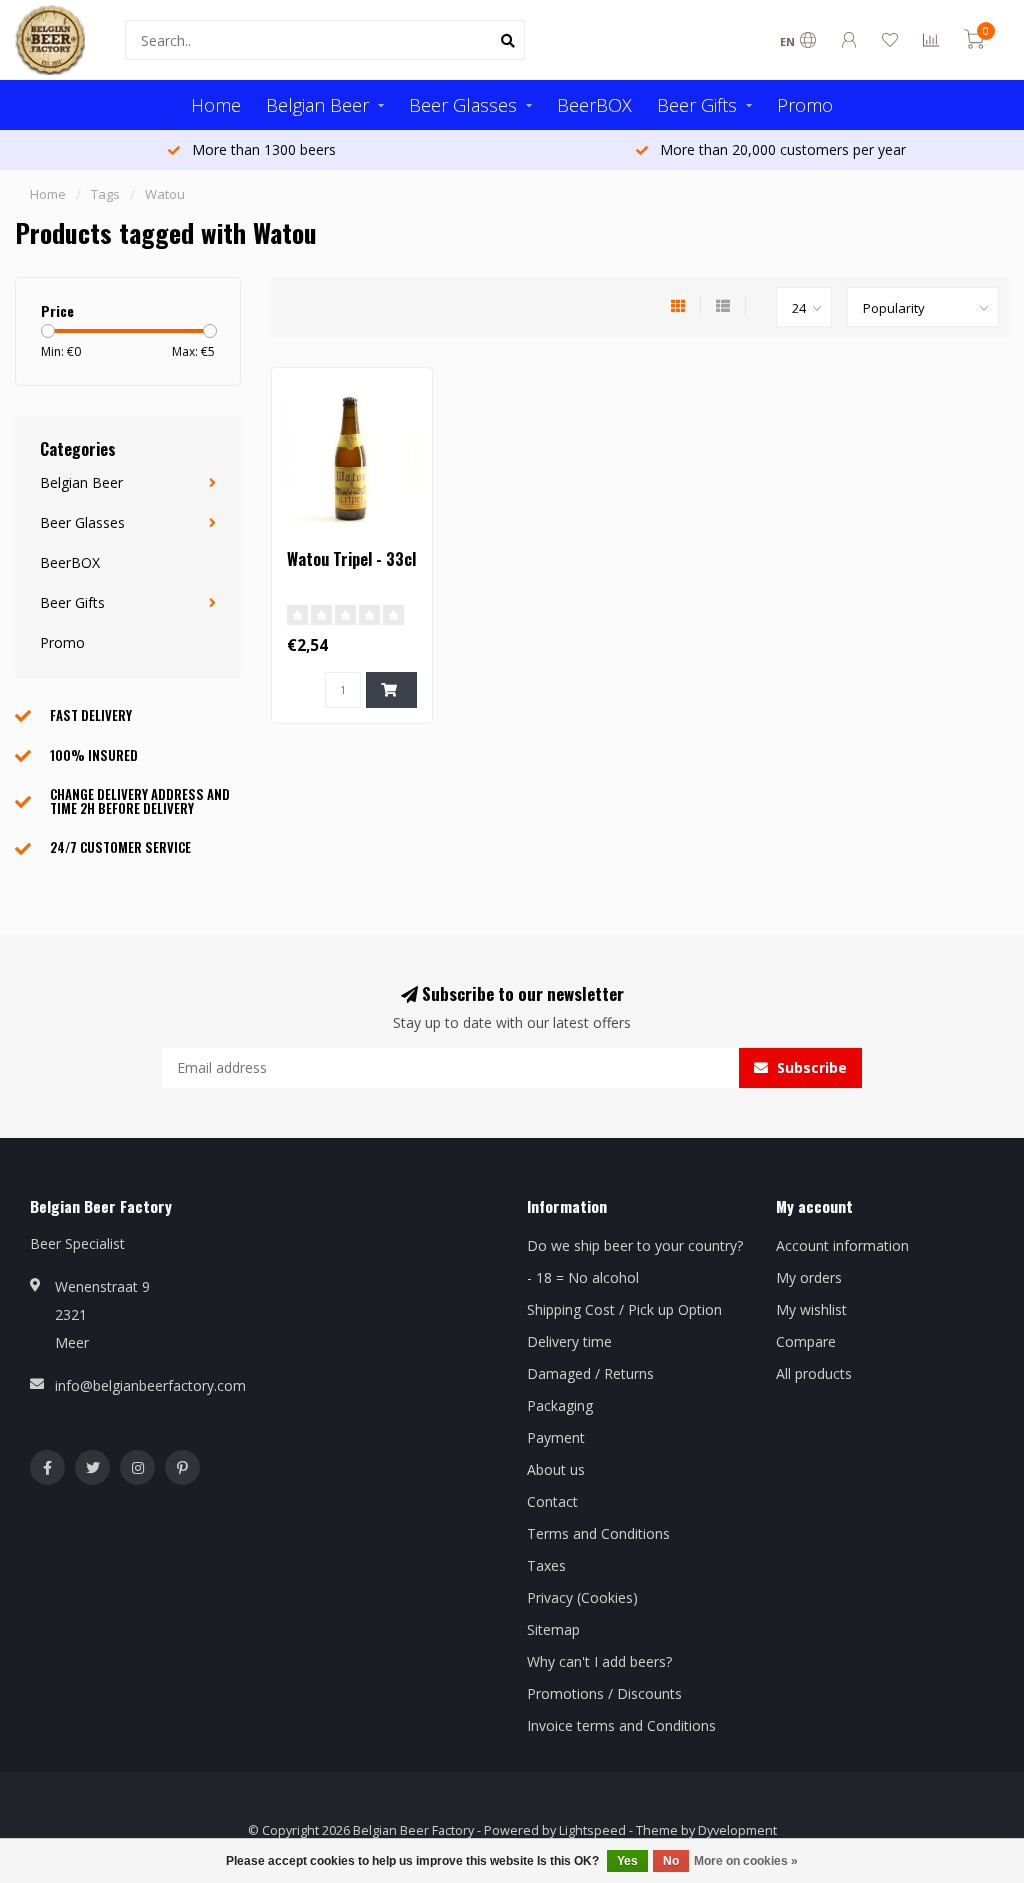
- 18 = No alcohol (583, 1277)
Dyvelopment (737, 1830)
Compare (806, 1341)
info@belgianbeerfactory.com (150, 1385)
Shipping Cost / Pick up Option (624, 1309)
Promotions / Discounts (604, 1693)
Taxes (546, 1565)
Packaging (560, 1405)
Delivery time (569, 1341)
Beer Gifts (697, 105)
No (671, 1861)
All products (814, 1373)
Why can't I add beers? (599, 1661)
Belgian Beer (317, 105)
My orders (809, 1277)
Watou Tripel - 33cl (351, 559)
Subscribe (810, 1067)
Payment (556, 1437)
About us (556, 1469)
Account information (842, 1245)
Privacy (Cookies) (582, 1597)
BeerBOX (594, 105)
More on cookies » (746, 1861)
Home (216, 105)
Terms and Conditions (598, 1533)
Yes (627, 1861)
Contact (552, 1501)
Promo (805, 105)
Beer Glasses (463, 105)
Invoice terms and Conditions (621, 1725)
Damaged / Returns (590, 1373)
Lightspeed (592, 1830)
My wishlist (811, 1309)
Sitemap (553, 1629)
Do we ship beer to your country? (635, 1245)
